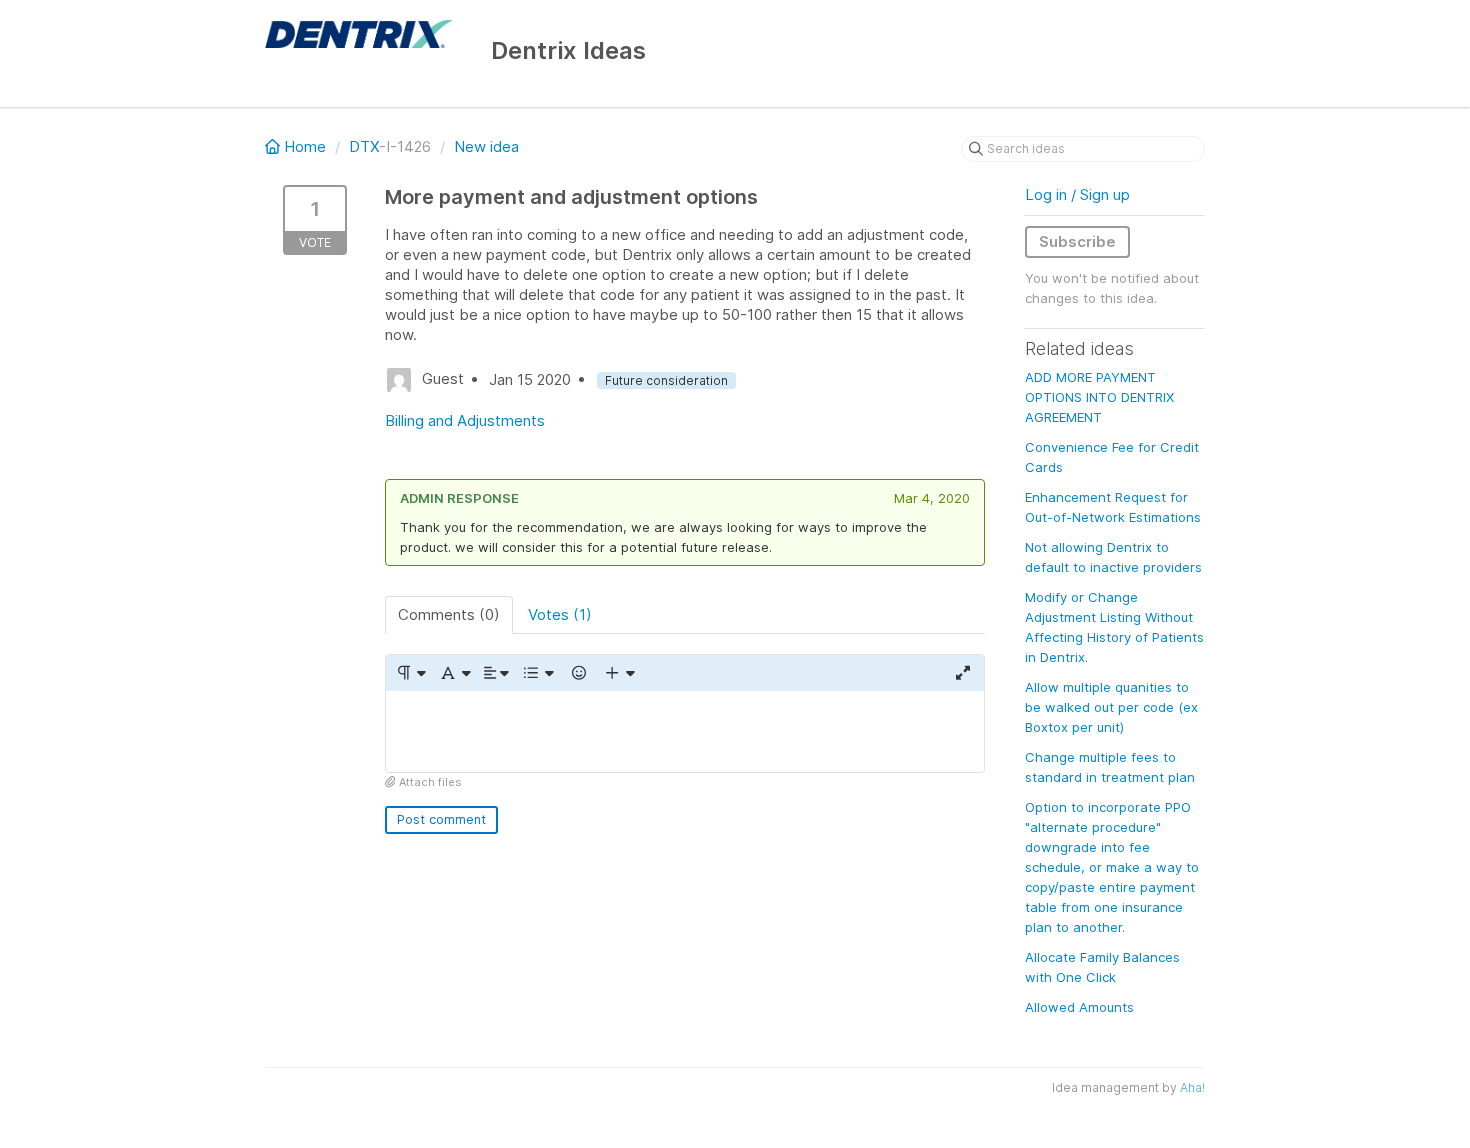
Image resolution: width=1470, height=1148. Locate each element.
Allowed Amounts (1079, 1007)
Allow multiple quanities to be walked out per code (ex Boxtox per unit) (1111, 707)
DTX (364, 146)
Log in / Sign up (1077, 194)
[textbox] (685, 731)
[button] (410, 673)
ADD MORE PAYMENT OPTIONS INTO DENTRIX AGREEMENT (1099, 397)
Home (305, 146)
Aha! (1192, 1087)
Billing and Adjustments (465, 420)
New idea (486, 146)
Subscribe (1077, 241)
